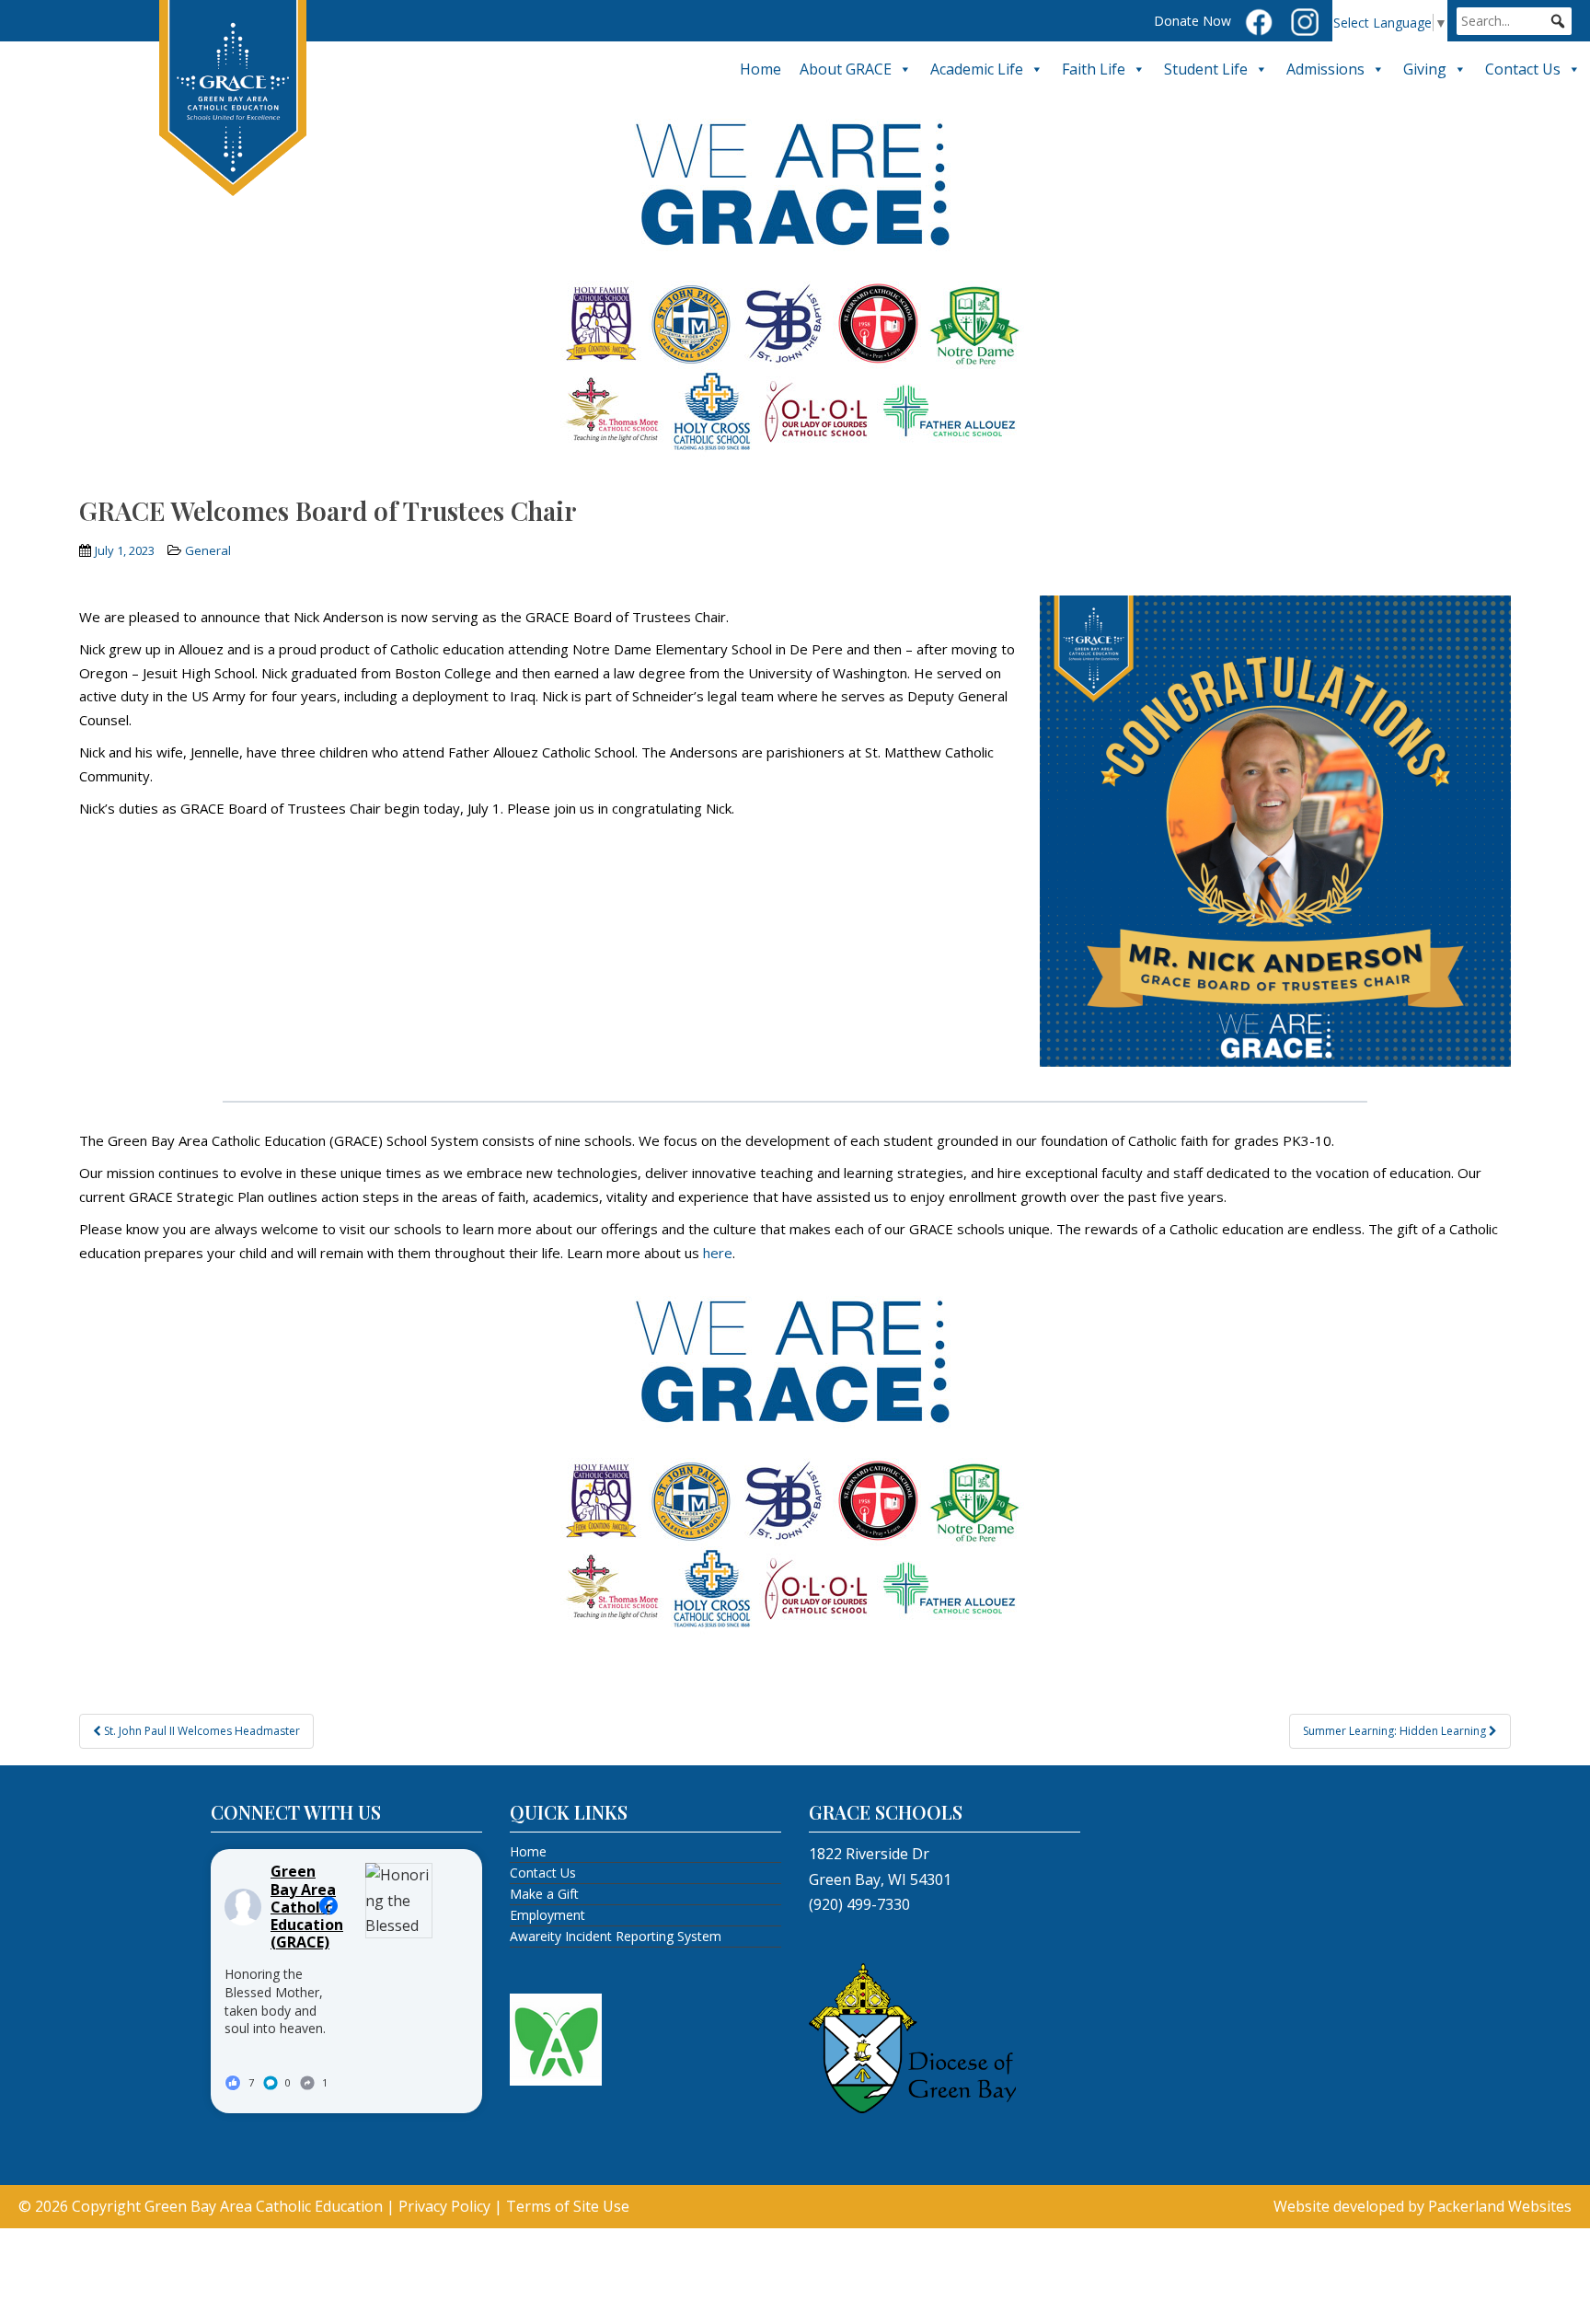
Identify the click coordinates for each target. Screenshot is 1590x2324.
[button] (1558, 21)
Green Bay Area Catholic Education (264, 2206)
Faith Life (1094, 69)
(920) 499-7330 (859, 1904)
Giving (1425, 69)
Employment (547, 1915)
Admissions (1325, 69)
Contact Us (1523, 69)
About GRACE (846, 69)
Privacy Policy (444, 2206)
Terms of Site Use (568, 2206)
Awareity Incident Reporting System (616, 1936)
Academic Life (977, 69)
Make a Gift (544, 1894)
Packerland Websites (1500, 2206)
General (208, 550)
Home (760, 69)
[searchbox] (1514, 21)
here (718, 1253)
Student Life (1206, 69)
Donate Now (1192, 21)
